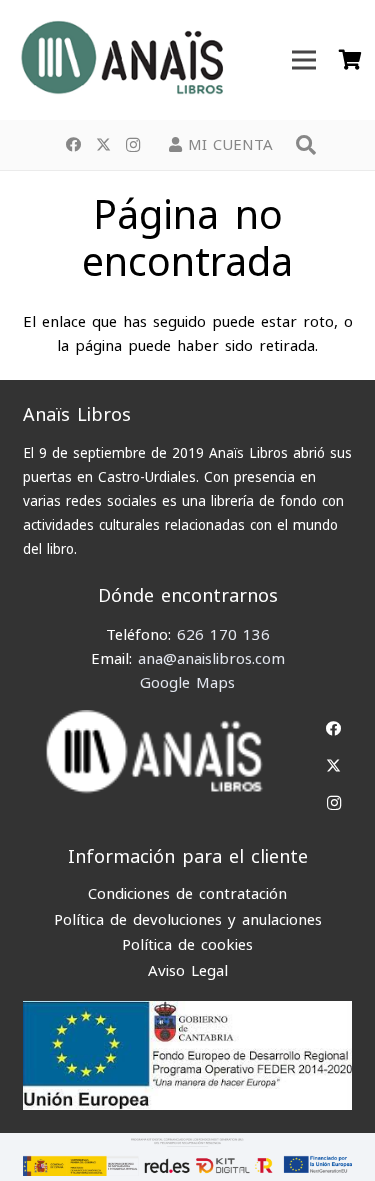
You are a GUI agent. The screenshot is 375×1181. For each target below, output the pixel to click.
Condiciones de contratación (187, 894)
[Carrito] (350, 60)
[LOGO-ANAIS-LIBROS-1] (121, 60)
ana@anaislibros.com (211, 659)
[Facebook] (73, 145)
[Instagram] (133, 145)
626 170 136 (223, 635)
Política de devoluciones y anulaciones (188, 920)
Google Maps (187, 683)
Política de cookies (187, 945)
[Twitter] (103, 145)
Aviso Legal (188, 971)
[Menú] (304, 60)
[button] (306, 145)
